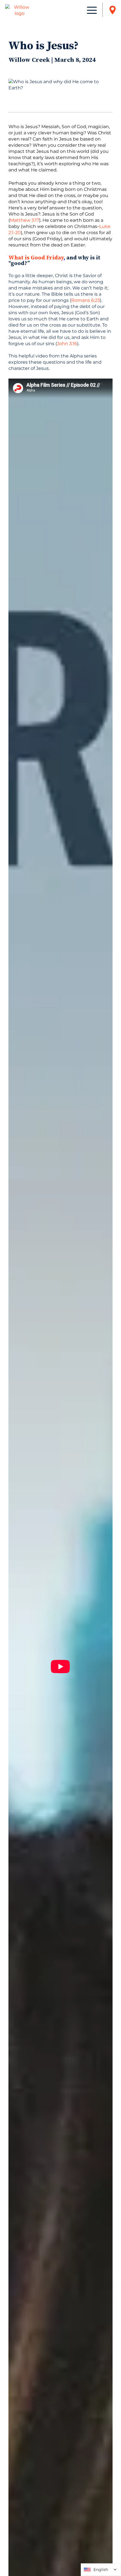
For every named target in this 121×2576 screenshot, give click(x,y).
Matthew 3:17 (24, 220)
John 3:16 (67, 344)
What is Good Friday (36, 258)
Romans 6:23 (86, 300)
